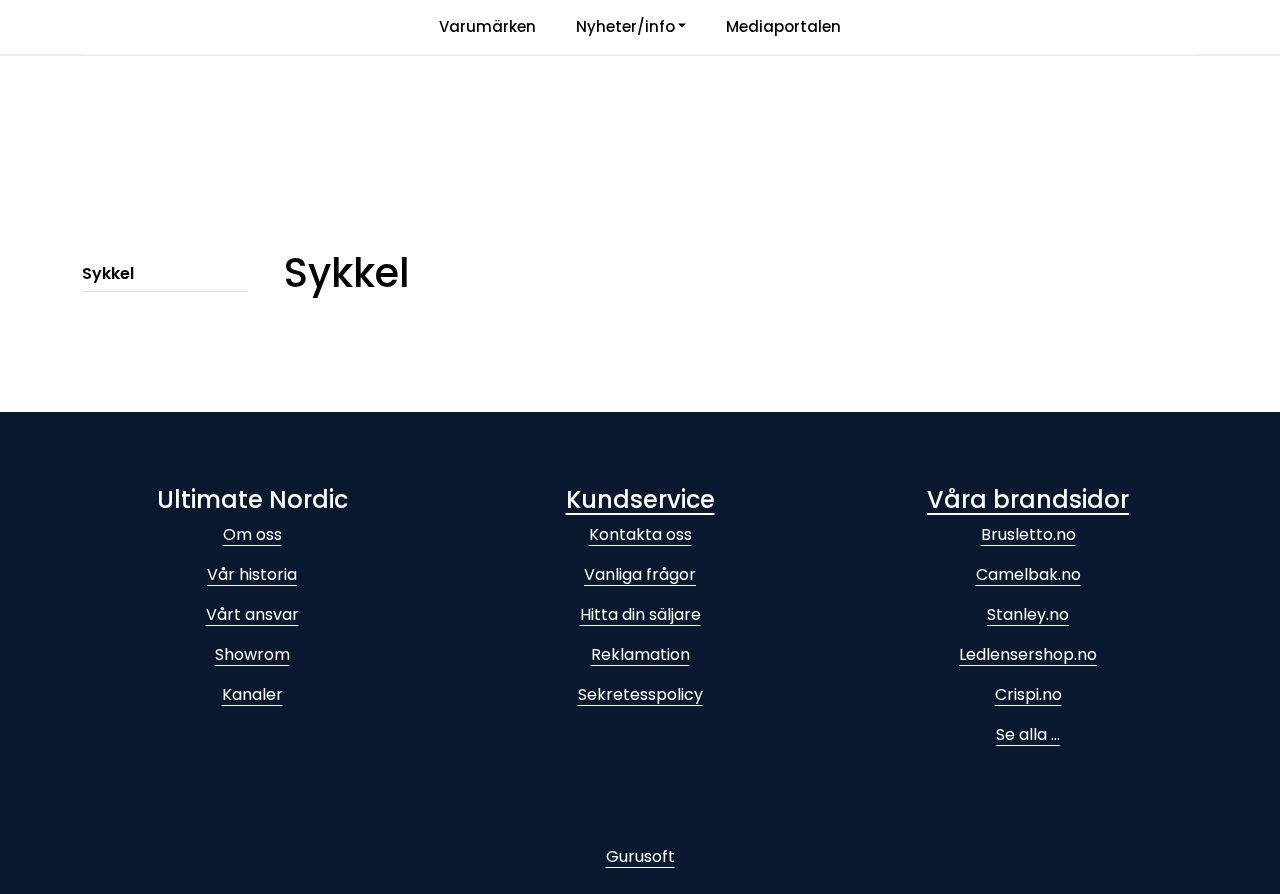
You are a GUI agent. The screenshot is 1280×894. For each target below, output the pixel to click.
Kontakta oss (640, 534)
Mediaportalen (783, 26)
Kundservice (640, 499)
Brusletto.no (1028, 534)
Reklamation (640, 654)
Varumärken (487, 26)
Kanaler (252, 694)
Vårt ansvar (252, 614)
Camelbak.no (1028, 574)
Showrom (252, 654)
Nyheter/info (625, 26)
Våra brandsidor (1028, 499)
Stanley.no (1028, 614)
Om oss (252, 534)
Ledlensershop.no (1028, 654)
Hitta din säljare (640, 614)
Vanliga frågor (640, 574)
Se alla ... (1028, 734)
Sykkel (108, 273)
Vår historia (252, 574)
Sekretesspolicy (640, 694)
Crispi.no (1028, 694)
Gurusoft (640, 856)
